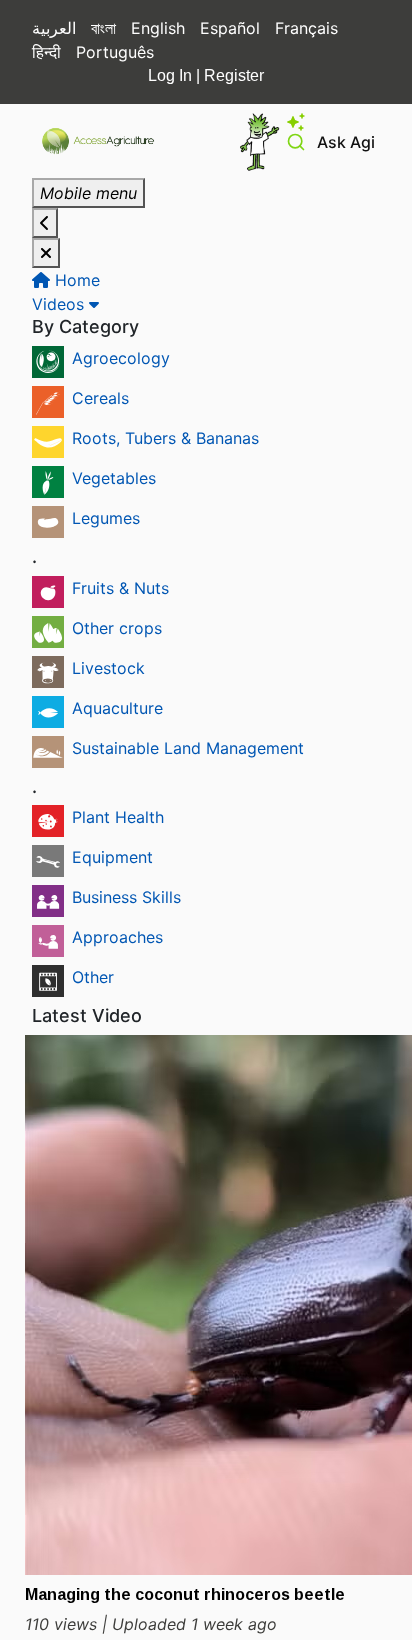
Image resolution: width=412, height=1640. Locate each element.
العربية (54, 28)
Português (115, 52)
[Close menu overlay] (46, 253)
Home (75, 280)
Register (234, 75)
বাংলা (103, 28)
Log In (170, 75)
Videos (60, 304)
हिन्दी (46, 52)
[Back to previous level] (45, 223)
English (158, 28)
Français (306, 28)
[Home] (106, 141)
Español (230, 28)
